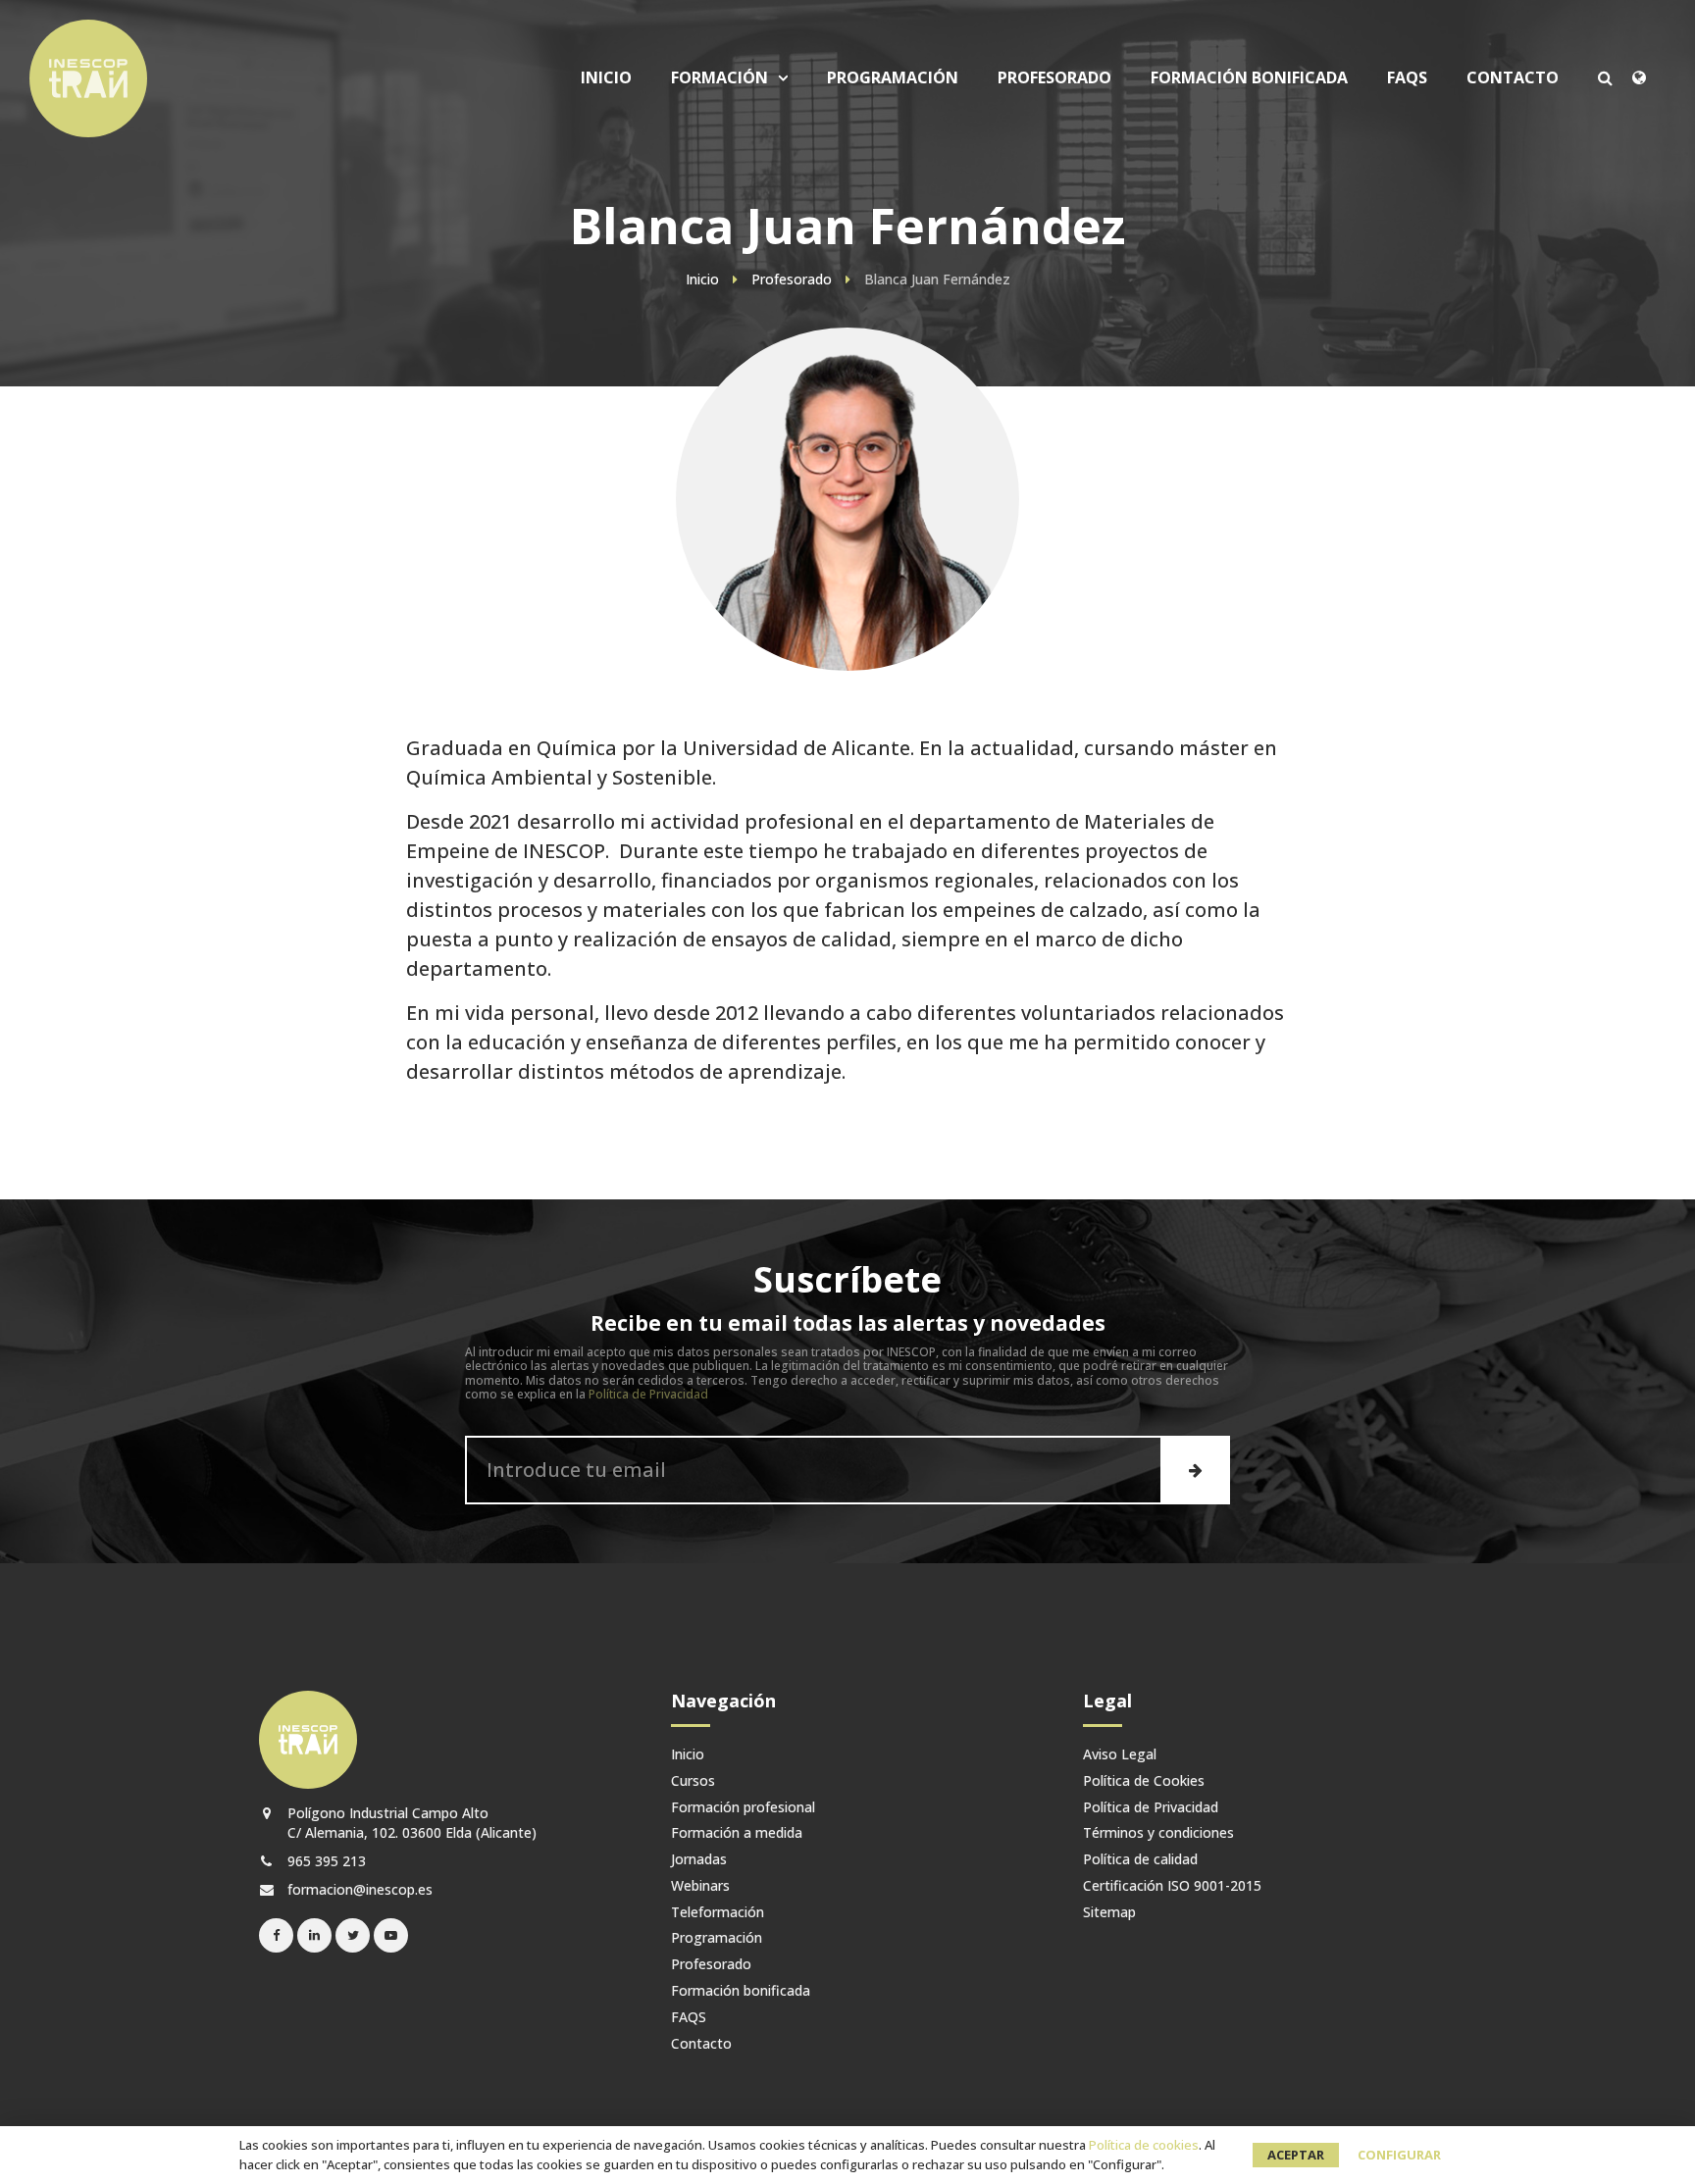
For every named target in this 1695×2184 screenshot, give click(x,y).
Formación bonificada (1249, 78)
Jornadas (699, 1860)
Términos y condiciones (1158, 1833)
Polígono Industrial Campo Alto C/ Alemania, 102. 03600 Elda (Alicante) (410, 1822)
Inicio (606, 78)
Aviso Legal (1120, 1755)
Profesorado (1054, 78)
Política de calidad (1140, 1860)
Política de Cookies (1144, 1781)
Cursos (742, 207)
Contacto (1513, 78)
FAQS (1407, 78)
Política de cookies (1144, 2145)
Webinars (700, 1886)
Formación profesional (743, 1808)
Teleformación (718, 1913)
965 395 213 (325, 1861)
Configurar (1399, 2155)
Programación (893, 78)
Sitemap (1109, 1913)
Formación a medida (737, 1833)
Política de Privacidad (648, 1394)
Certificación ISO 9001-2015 (1172, 1886)
